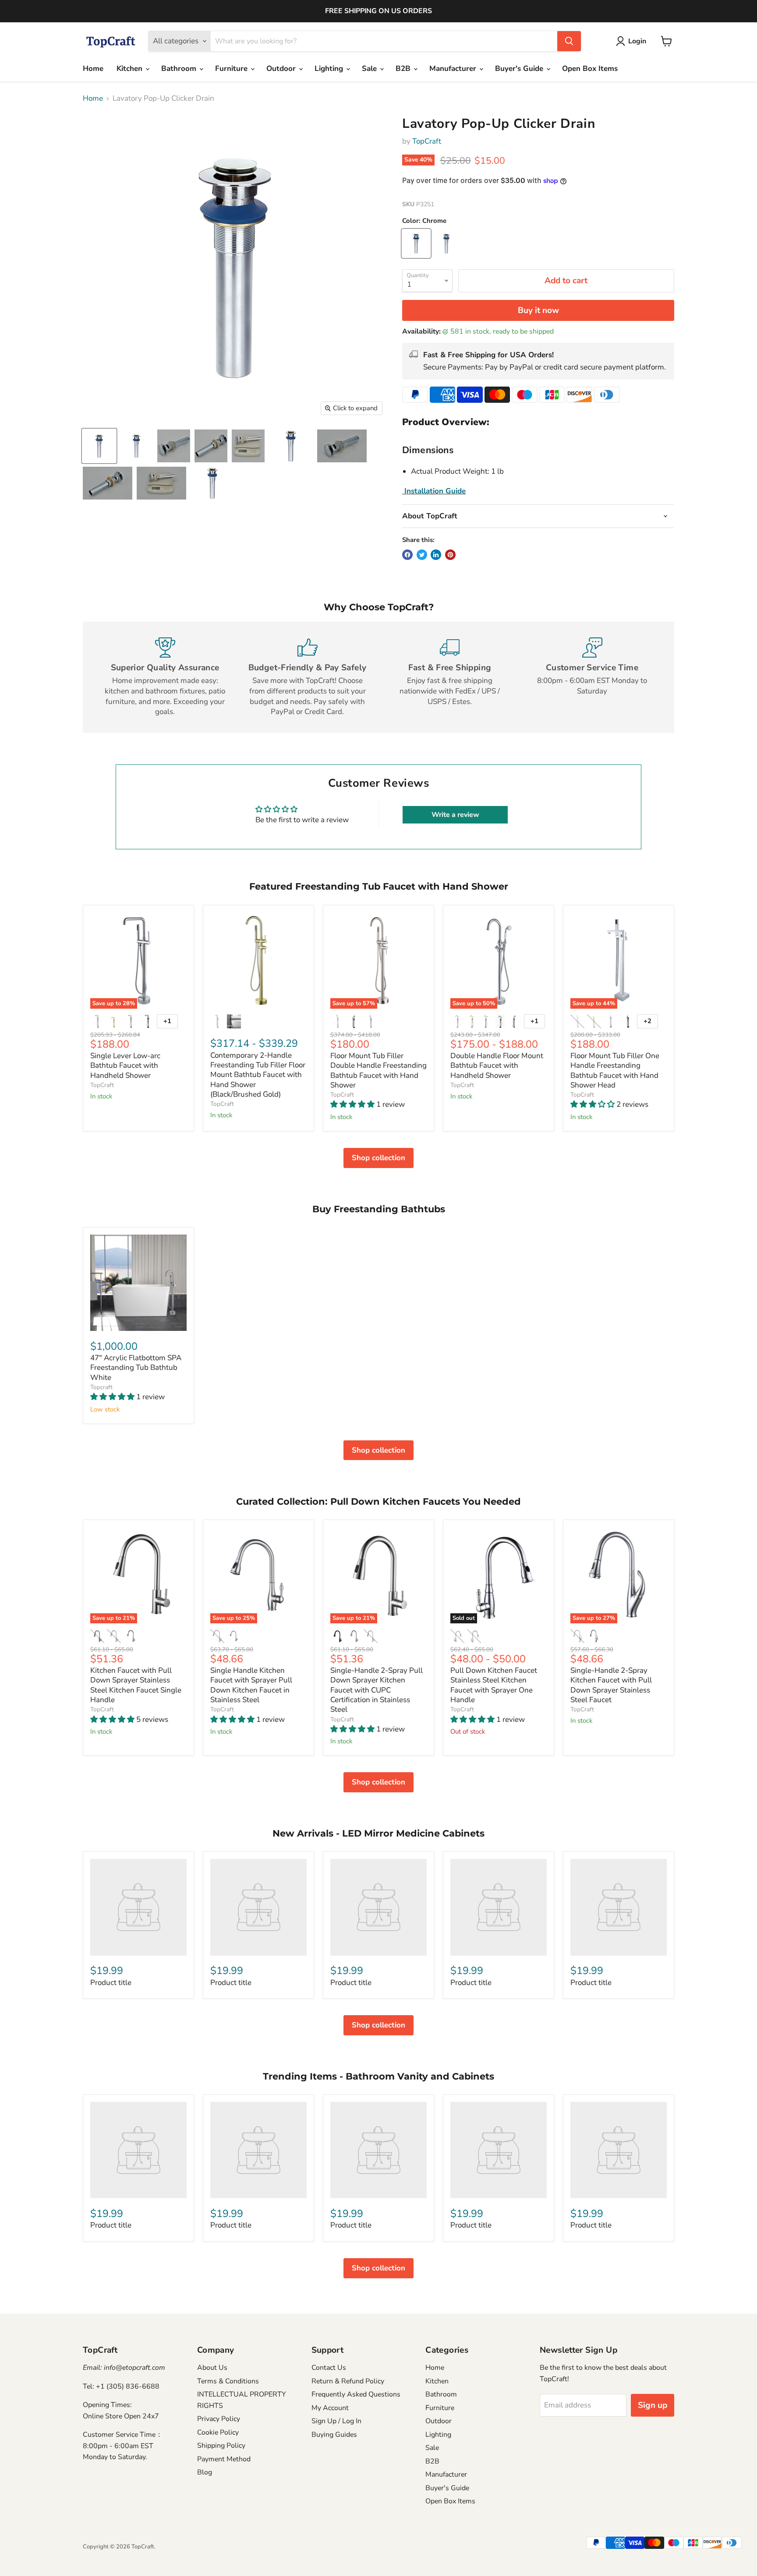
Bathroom (180, 69)
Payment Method (224, 2459)
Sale (370, 69)
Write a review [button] (455, 815)
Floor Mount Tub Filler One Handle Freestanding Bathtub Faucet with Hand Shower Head (615, 1070)
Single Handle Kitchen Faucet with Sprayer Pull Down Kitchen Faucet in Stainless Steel (251, 1685)
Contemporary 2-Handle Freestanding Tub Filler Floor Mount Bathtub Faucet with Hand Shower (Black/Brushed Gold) (258, 1075)
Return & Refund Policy (348, 2381)
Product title (111, 1983)
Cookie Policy (218, 2432)
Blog (205, 2472)
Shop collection (378, 1158)
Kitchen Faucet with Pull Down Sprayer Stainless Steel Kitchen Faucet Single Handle (136, 1685)
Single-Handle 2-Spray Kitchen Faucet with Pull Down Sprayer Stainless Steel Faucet (611, 1685)
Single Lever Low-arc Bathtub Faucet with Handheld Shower (125, 1066)
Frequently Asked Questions (356, 2394)
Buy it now (538, 310)
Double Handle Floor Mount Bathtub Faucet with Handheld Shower (497, 1066)
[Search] (569, 41)
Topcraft (101, 1387)
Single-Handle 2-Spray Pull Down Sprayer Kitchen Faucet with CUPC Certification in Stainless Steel (377, 1690)
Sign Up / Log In (336, 2421)
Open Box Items (590, 69)
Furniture (232, 69)
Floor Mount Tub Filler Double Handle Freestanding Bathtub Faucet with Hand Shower (378, 1070)
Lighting (330, 69)
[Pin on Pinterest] (450, 555)
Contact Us (329, 2368)
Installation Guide (435, 491)
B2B (404, 69)
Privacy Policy (219, 2419)
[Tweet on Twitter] (422, 555)
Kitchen (131, 69)
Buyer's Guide (520, 69)
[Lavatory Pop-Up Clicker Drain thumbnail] (99, 446)
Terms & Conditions (228, 2381)
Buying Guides (334, 2435)
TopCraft (427, 141)
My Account (330, 2408)
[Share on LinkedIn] (436, 555)
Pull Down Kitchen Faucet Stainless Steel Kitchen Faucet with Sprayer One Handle (494, 1685)
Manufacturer (454, 69)
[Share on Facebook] (407, 555)
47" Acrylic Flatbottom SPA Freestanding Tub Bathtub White (136, 1368)
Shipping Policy (221, 2446)
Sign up (653, 2405)
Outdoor (282, 69)
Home (93, 69)
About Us (212, 2368)
